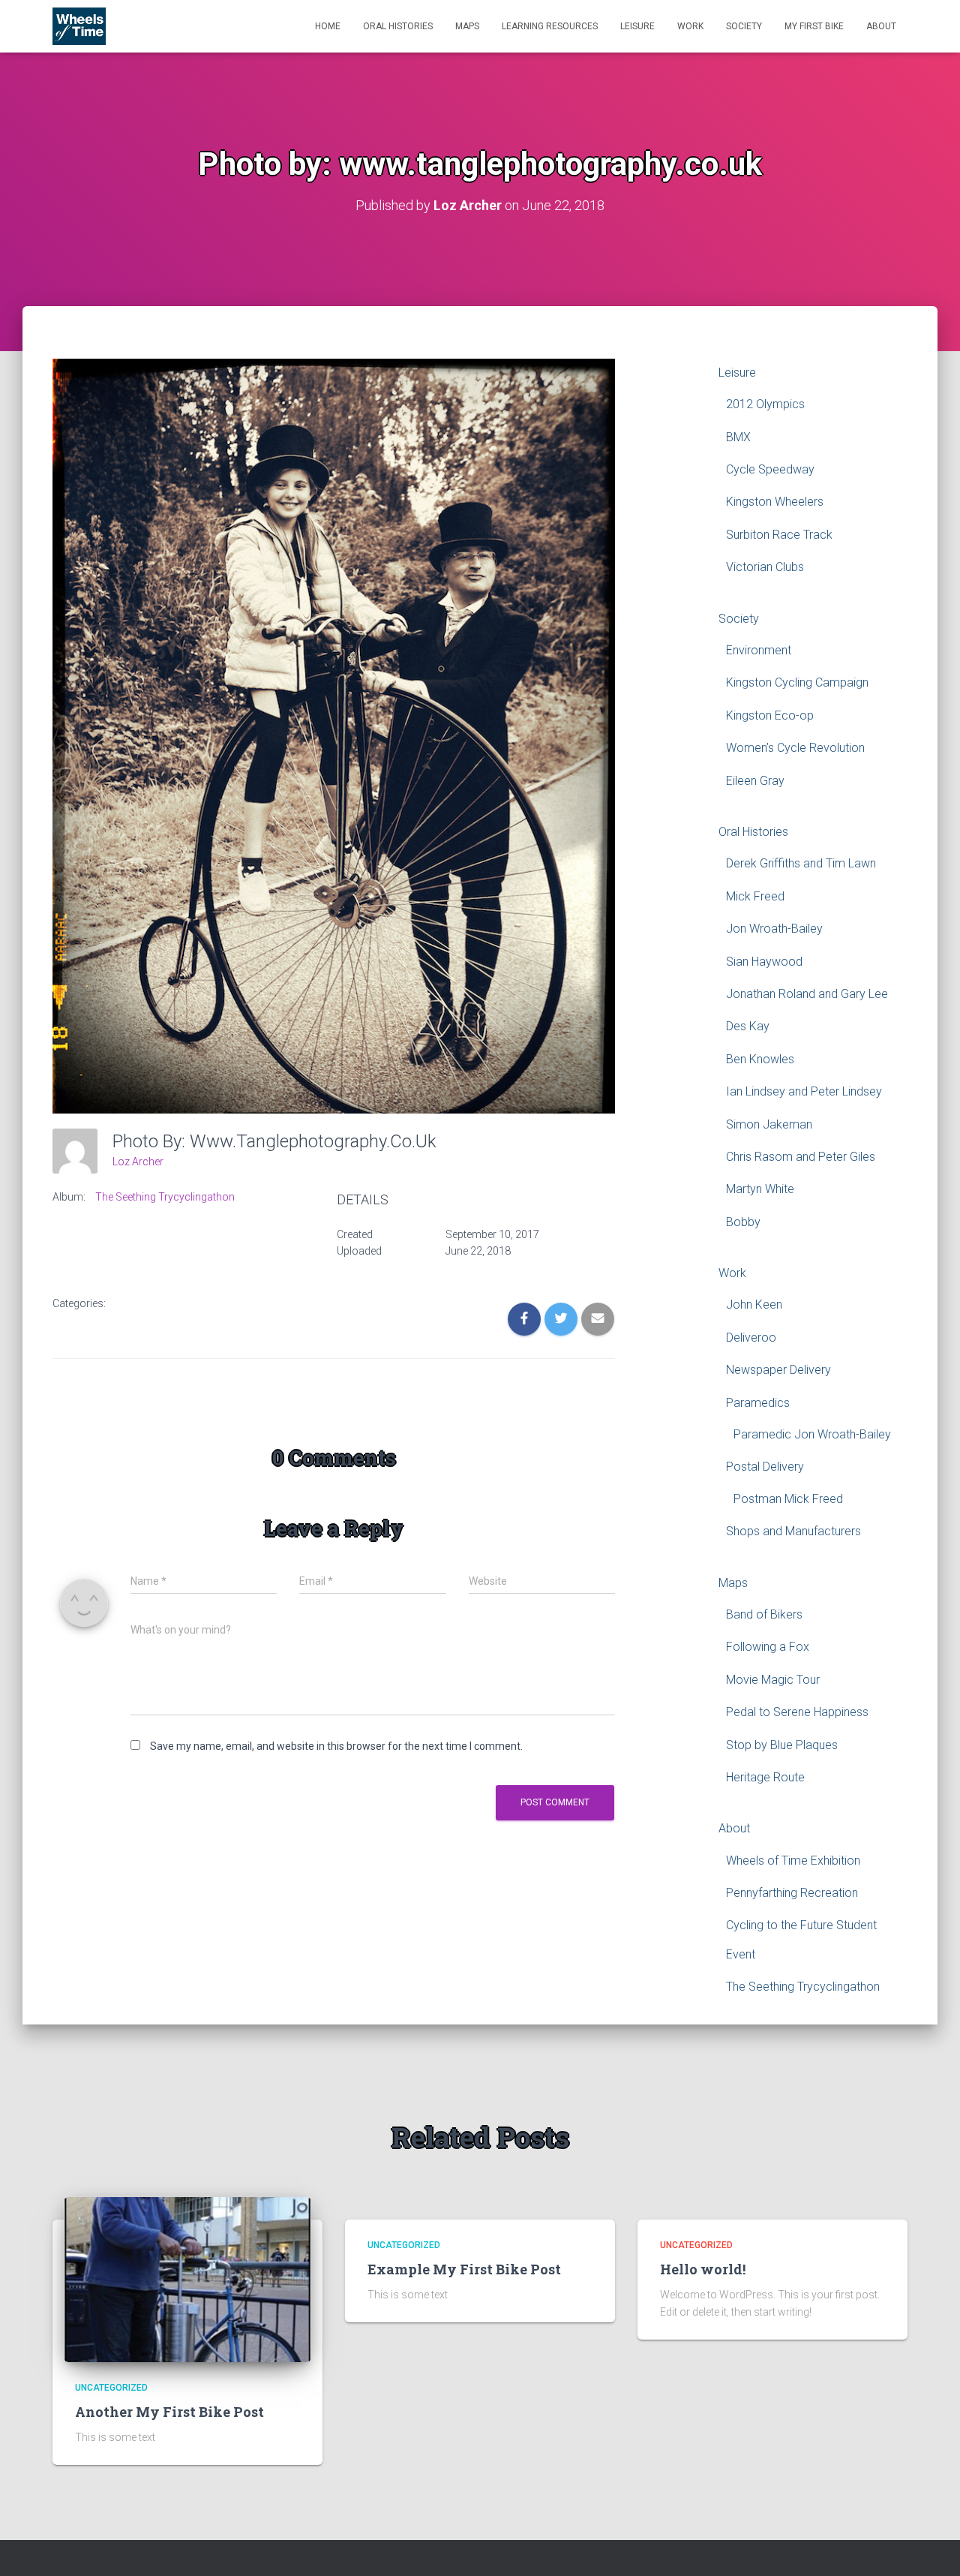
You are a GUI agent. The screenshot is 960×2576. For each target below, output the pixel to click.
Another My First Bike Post (169, 2412)
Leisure (637, 26)
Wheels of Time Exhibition (793, 1861)
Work (690, 26)
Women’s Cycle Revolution (795, 748)
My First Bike (814, 26)
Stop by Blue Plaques (782, 1745)
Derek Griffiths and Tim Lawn (801, 863)
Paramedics (758, 1403)
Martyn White (760, 1189)
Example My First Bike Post (464, 2269)
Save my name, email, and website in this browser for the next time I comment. (336, 1746)
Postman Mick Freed (788, 1499)
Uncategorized (111, 2388)
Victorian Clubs (765, 567)
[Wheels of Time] (79, 26)
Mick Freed (755, 896)
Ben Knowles (760, 1059)
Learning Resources (550, 26)
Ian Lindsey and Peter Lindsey (804, 1091)
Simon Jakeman (769, 1124)
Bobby (743, 1222)
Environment (759, 650)
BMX (738, 437)
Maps (467, 26)
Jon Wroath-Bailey (774, 929)
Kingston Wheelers (775, 502)
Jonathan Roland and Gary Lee (807, 994)
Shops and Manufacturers (793, 1531)
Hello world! (703, 2269)
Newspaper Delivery (778, 1370)
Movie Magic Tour (773, 1680)
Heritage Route (765, 1777)
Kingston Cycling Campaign (797, 682)
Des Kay (748, 1026)
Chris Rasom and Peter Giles (801, 1157)
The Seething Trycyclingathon (165, 1197)
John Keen (754, 1305)
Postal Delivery (765, 1467)
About (881, 26)
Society (744, 26)
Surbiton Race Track (779, 535)
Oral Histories (398, 26)
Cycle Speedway (770, 469)
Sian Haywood (764, 962)
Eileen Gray (755, 781)
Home (328, 26)
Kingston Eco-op (770, 715)
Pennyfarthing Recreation (792, 1893)
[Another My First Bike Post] (187, 2278)
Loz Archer (138, 1162)
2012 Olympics (765, 404)
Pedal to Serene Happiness (797, 1712)
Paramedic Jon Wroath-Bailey (812, 1434)
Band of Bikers (764, 1614)
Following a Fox (768, 1647)
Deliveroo (751, 1338)
